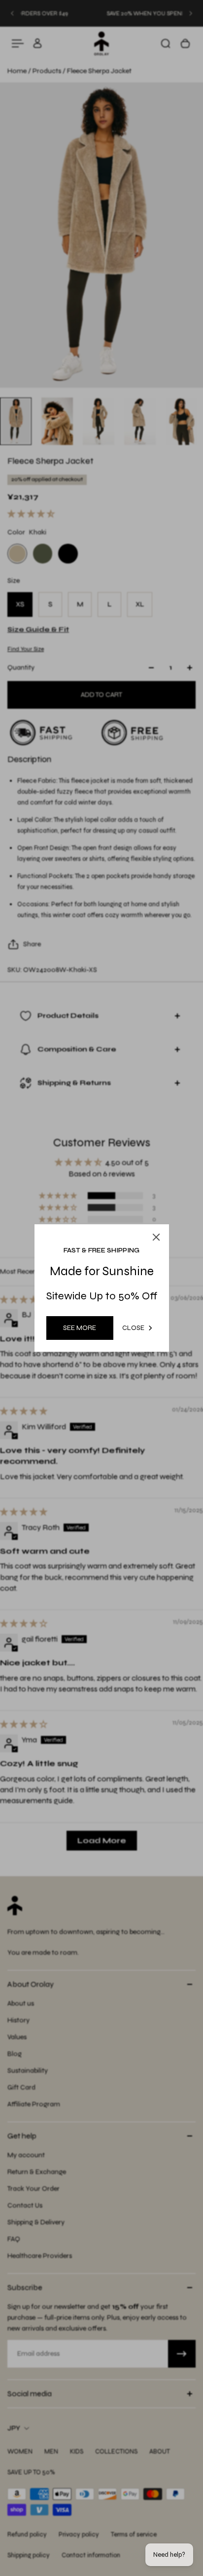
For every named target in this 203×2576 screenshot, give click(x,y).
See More (80, 1328)
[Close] (184, 1211)
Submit (66, 1354)
